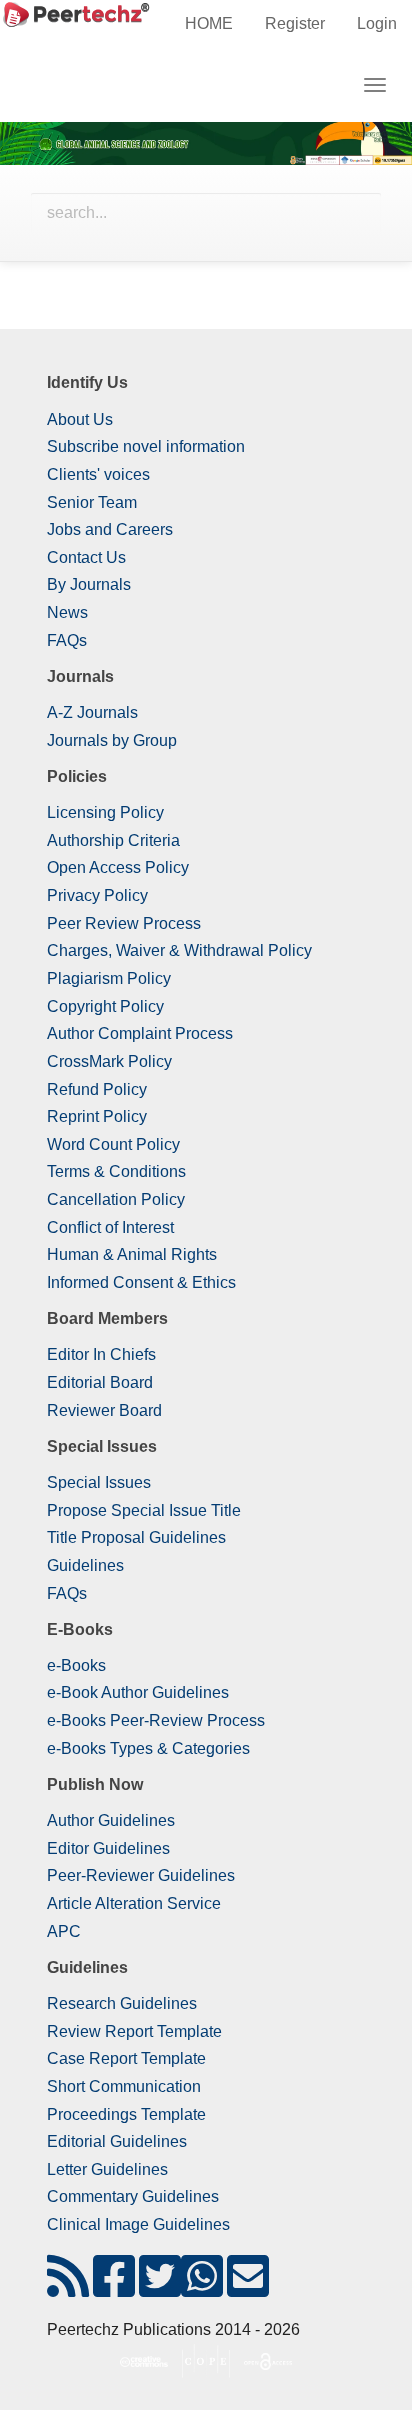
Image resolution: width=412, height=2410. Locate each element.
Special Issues (99, 1482)
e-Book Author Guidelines (138, 1692)
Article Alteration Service (134, 1903)
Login (377, 23)
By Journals (89, 584)
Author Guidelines (111, 1820)
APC (64, 1931)
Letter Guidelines (107, 2169)
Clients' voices (98, 474)
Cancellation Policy (116, 1199)
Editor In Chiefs (101, 1354)
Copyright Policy (105, 1006)
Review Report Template (134, 2031)
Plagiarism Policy (109, 978)
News (67, 612)
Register (295, 23)
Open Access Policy (118, 867)
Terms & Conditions (116, 1171)
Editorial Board (100, 1382)
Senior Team (92, 502)
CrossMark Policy (109, 1061)
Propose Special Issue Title (144, 1510)
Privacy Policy (97, 895)
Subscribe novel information (146, 446)
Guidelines (85, 1565)
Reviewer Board (104, 1410)
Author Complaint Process (140, 1033)
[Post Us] (68, 2288)
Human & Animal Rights (132, 1254)
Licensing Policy (105, 812)
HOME (209, 23)
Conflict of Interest (110, 1227)
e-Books (76, 1665)
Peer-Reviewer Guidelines (141, 1875)
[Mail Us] (248, 2288)
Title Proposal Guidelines (136, 1537)
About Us (80, 419)
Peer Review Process (124, 923)
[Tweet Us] (160, 2288)
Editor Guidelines (108, 1848)
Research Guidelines (122, 2003)
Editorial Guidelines (117, 2141)
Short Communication (124, 2086)
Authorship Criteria (113, 840)
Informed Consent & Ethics (141, 1282)
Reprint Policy (97, 1116)
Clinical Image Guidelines (138, 2224)
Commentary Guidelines (133, 2196)
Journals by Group (112, 740)
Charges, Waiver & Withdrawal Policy (179, 950)
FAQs (67, 640)
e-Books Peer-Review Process (156, 1720)
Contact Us (86, 557)
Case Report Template (126, 2058)
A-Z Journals (92, 712)
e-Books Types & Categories (148, 1748)
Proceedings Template (126, 2114)
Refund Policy (97, 1089)
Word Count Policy (113, 1144)
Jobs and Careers (110, 529)
